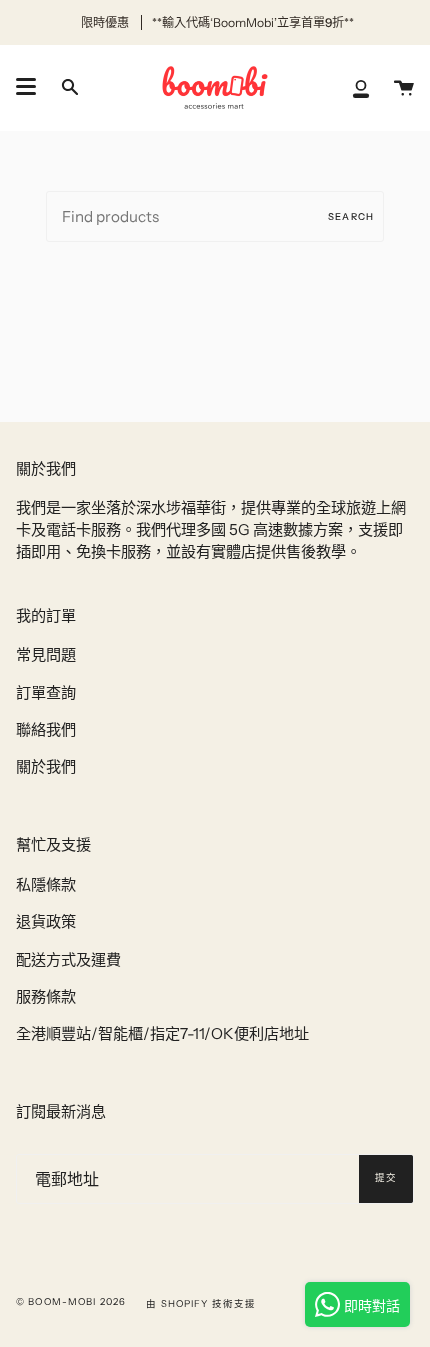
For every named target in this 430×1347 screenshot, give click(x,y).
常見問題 (46, 654)
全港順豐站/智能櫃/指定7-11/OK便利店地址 (162, 1033)
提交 (386, 1177)
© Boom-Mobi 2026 (71, 1301)
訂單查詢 (46, 692)
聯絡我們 (46, 729)
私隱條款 (46, 884)
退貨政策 (46, 921)
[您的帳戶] (361, 87)
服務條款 (46, 996)
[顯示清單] (26, 87)
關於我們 (46, 766)
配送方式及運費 (68, 959)
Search (351, 216)
